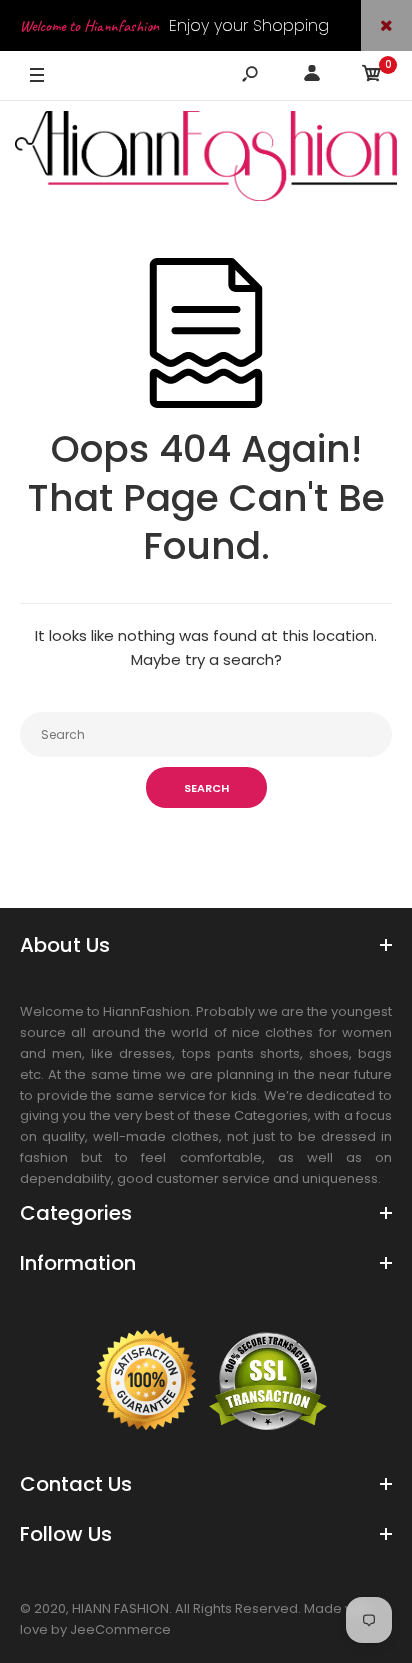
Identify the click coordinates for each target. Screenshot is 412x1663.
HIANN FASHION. (122, 1608)
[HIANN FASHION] (206, 159)
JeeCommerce (120, 1629)
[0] (372, 76)
